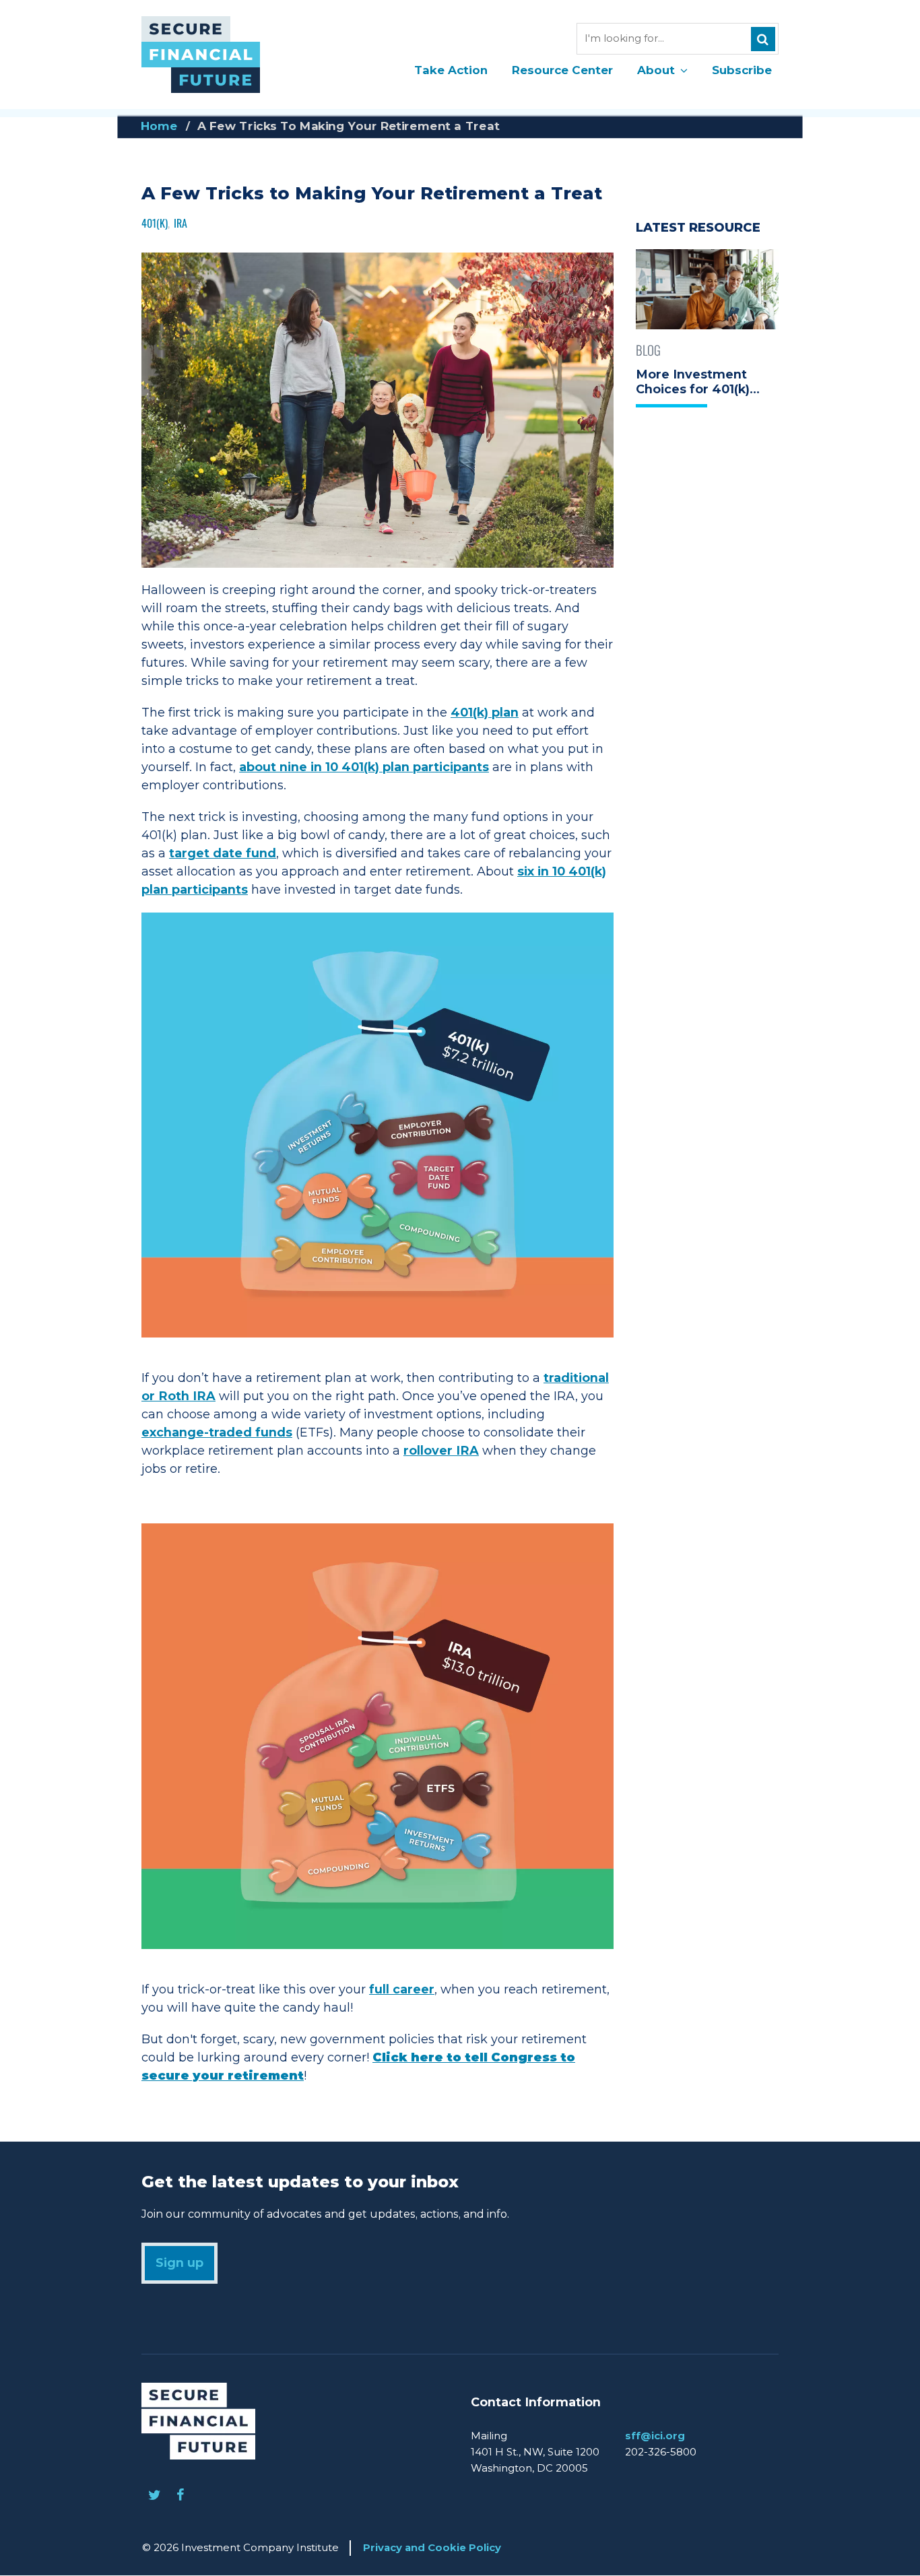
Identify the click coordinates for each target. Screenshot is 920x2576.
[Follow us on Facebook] (180, 2495)
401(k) (155, 223)
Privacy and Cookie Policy (432, 2547)
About (656, 70)
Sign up (179, 2263)
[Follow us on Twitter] (155, 2495)
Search (763, 39)
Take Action (451, 70)
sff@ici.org (655, 2436)
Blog (648, 350)
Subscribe (742, 70)
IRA (180, 223)
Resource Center (562, 70)
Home (159, 126)
